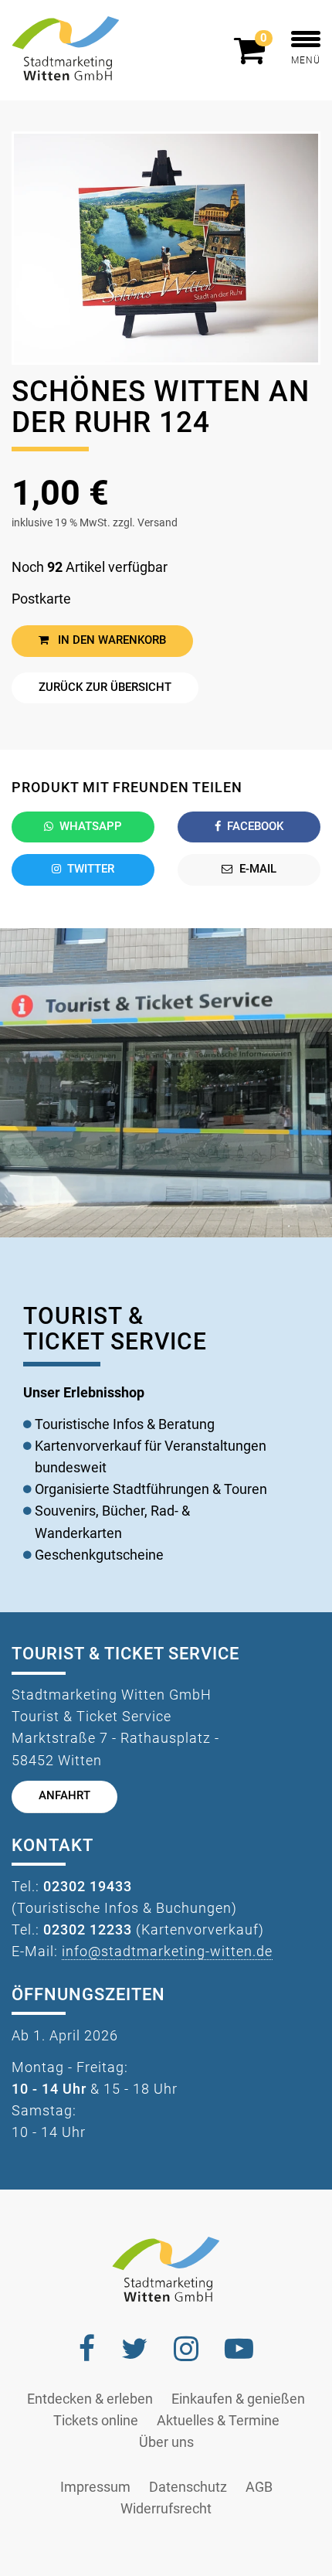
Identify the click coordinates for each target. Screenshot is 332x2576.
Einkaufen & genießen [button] (238, 2399)
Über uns (166, 2442)
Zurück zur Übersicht (105, 687)
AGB (259, 2487)
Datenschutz (188, 2487)
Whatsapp (91, 827)
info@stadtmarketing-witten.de (167, 1952)
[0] (253, 57)
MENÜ (306, 60)
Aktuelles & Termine (218, 2421)
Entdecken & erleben (90, 2399)
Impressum (95, 2487)
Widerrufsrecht (166, 2509)
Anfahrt (64, 1796)
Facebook (255, 827)
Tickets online (96, 2421)
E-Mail (258, 869)
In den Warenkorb (110, 640)
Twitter (91, 869)
